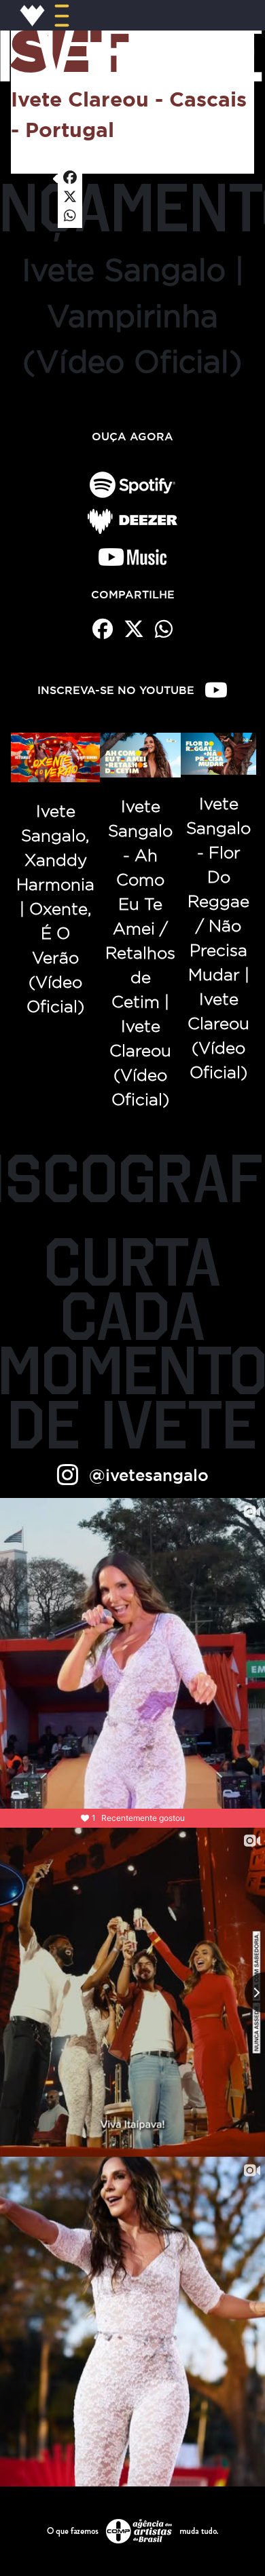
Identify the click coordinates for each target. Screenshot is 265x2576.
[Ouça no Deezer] (132, 521)
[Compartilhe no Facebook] (103, 629)
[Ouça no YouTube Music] (132, 557)
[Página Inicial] (33, 15)
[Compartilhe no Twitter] (134, 629)
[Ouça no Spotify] (132, 485)
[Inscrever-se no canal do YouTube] (216, 690)
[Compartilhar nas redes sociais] (43, 166)
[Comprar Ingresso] (21, 165)
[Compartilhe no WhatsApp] (164, 629)
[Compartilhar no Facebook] (70, 178)
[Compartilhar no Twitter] (70, 197)
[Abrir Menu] (62, 15)
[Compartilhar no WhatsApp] (70, 216)
